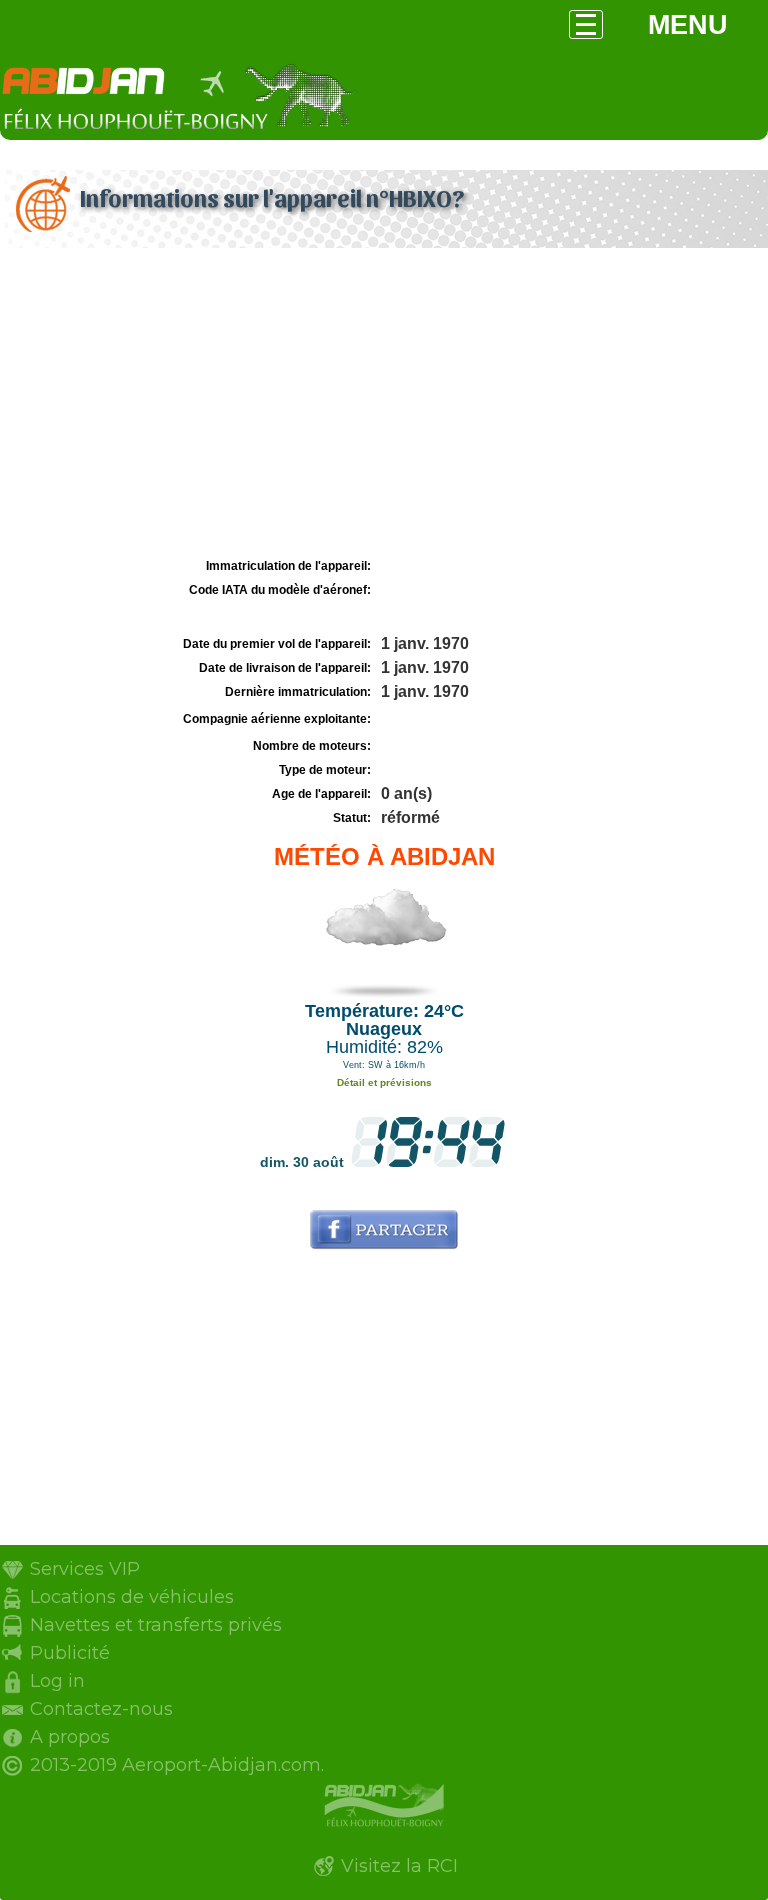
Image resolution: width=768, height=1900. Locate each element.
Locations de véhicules (132, 1597)
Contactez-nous (101, 1709)
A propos (70, 1737)
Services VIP (85, 1569)
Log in (57, 1681)
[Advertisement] (384, 403)
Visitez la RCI (399, 1866)
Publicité (70, 1653)
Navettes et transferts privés (156, 1625)
